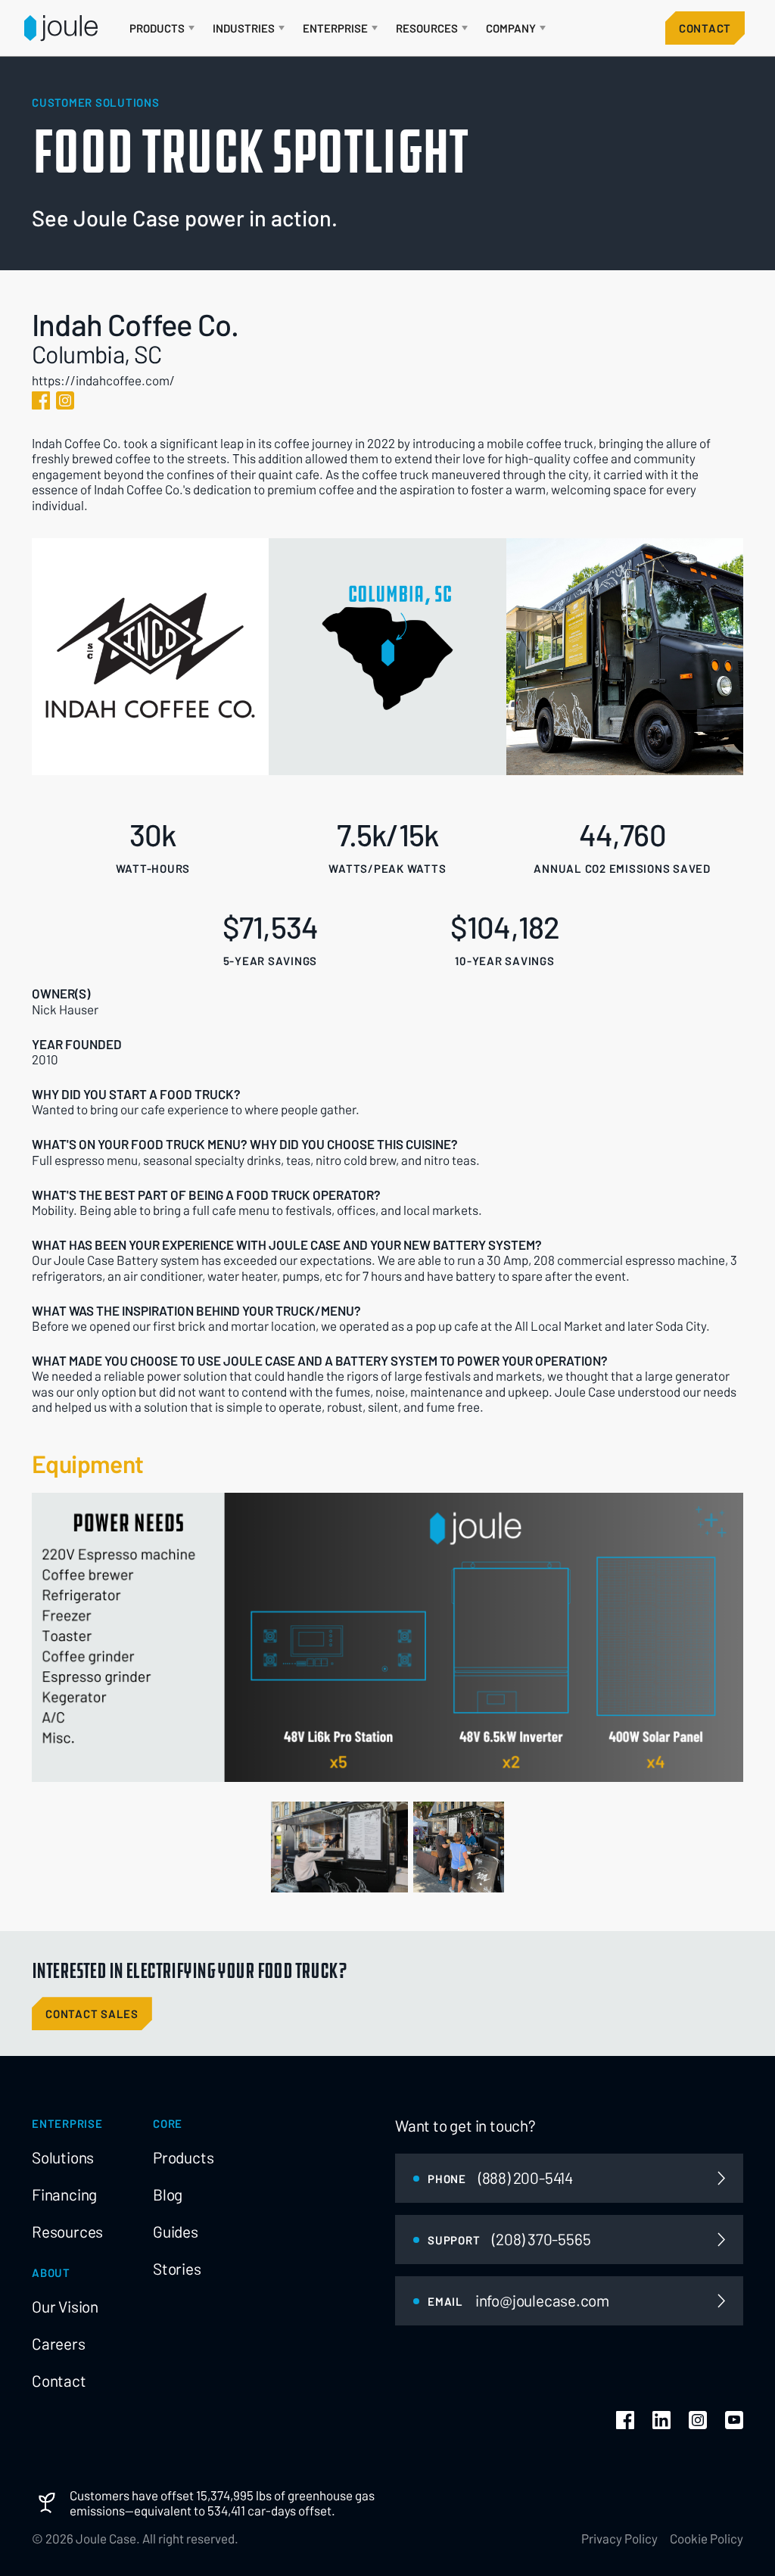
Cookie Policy (707, 2538)
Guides (176, 2232)
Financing (64, 2194)
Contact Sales (92, 2014)
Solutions (63, 2157)
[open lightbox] (339, 1847)
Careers (59, 2344)
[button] (162, 28)
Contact (705, 28)
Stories (177, 2269)
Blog (168, 2194)
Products (183, 2157)
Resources (67, 2232)
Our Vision (65, 2307)
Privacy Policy (619, 2538)
